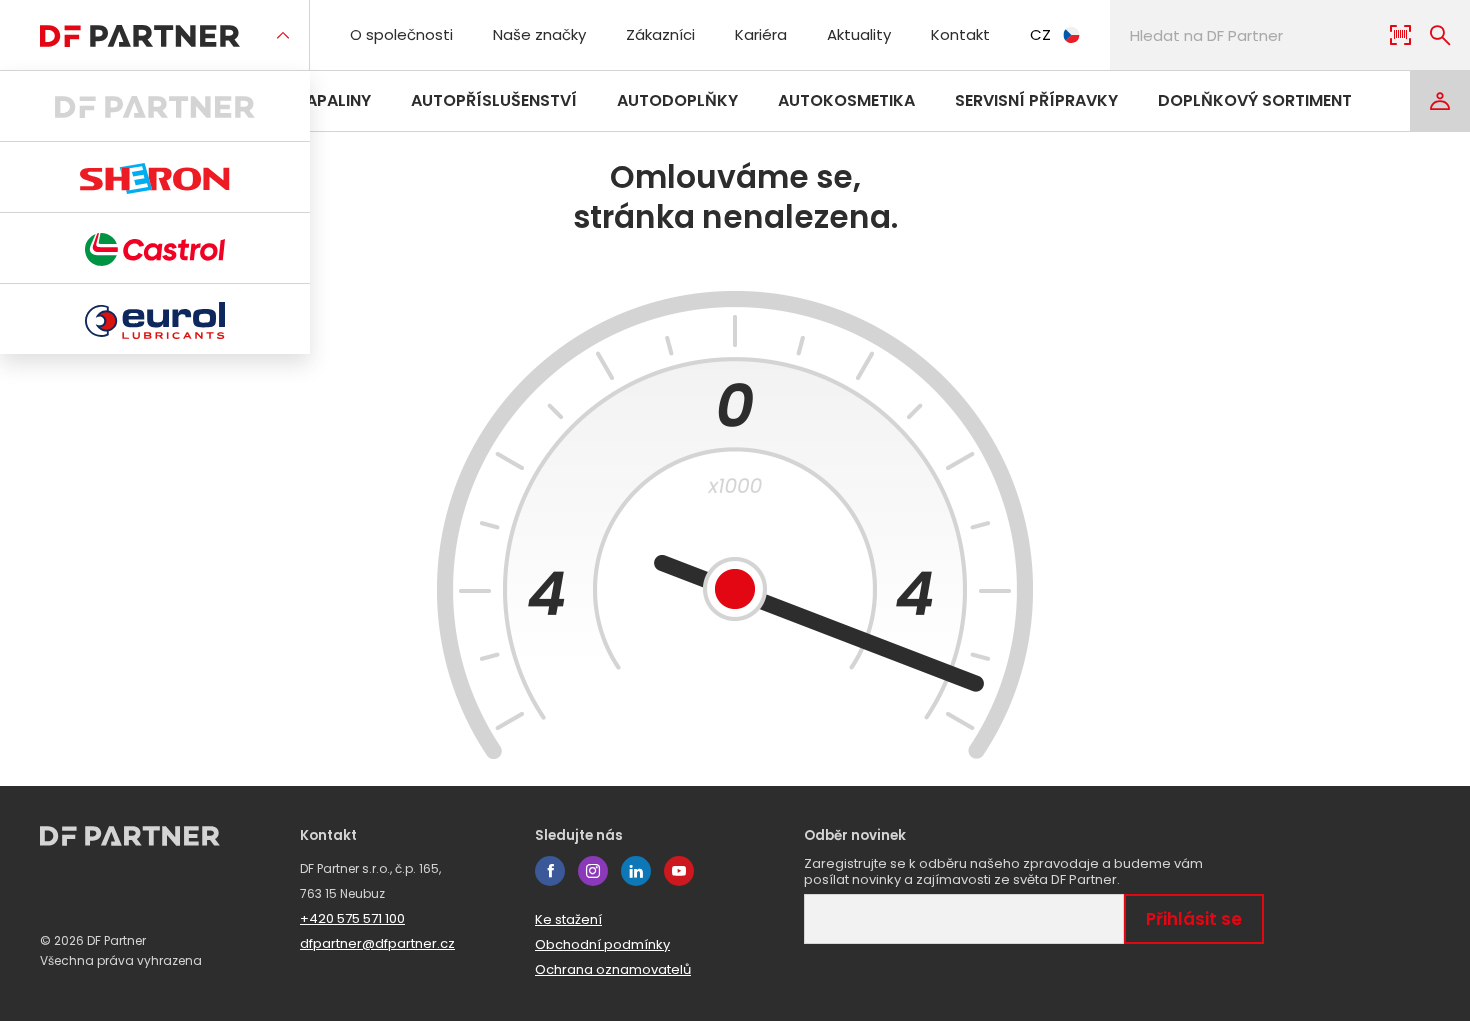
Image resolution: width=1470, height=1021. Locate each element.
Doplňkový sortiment (1255, 100)
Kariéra (761, 34)
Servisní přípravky (1036, 100)
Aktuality (859, 34)
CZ (1040, 34)
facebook (550, 871)
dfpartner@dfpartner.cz (377, 943)
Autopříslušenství (494, 100)
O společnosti (401, 34)
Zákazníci (660, 34)
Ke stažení (568, 919)
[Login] (1440, 101)
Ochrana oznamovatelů (613, 969)
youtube (679, 871)
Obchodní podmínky (602, 944)
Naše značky (539, 34)
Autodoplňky (677, 100)
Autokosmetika (846, 100)
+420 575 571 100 (352, 918)
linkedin (636, 871)
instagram (593, 871)
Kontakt (960, 34)
